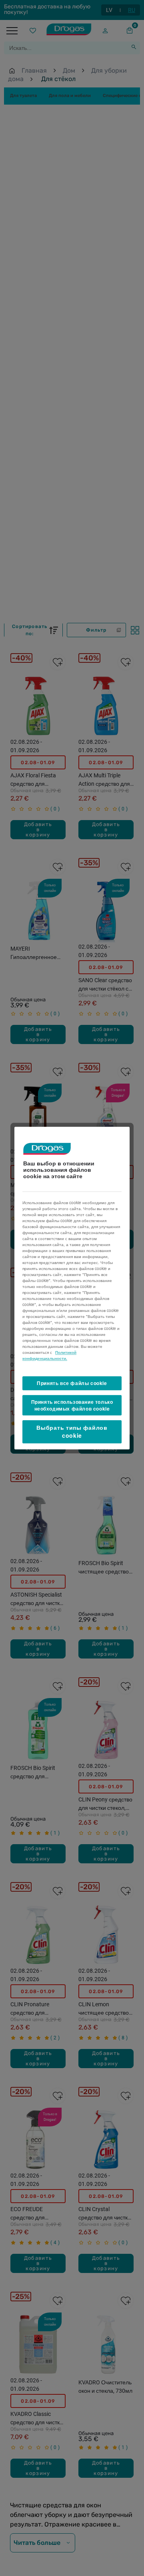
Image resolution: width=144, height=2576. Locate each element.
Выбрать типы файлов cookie (72, 1432)
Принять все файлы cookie (72, 1383)
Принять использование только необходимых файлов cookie (72, 1405)
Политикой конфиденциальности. (49, 1355)
